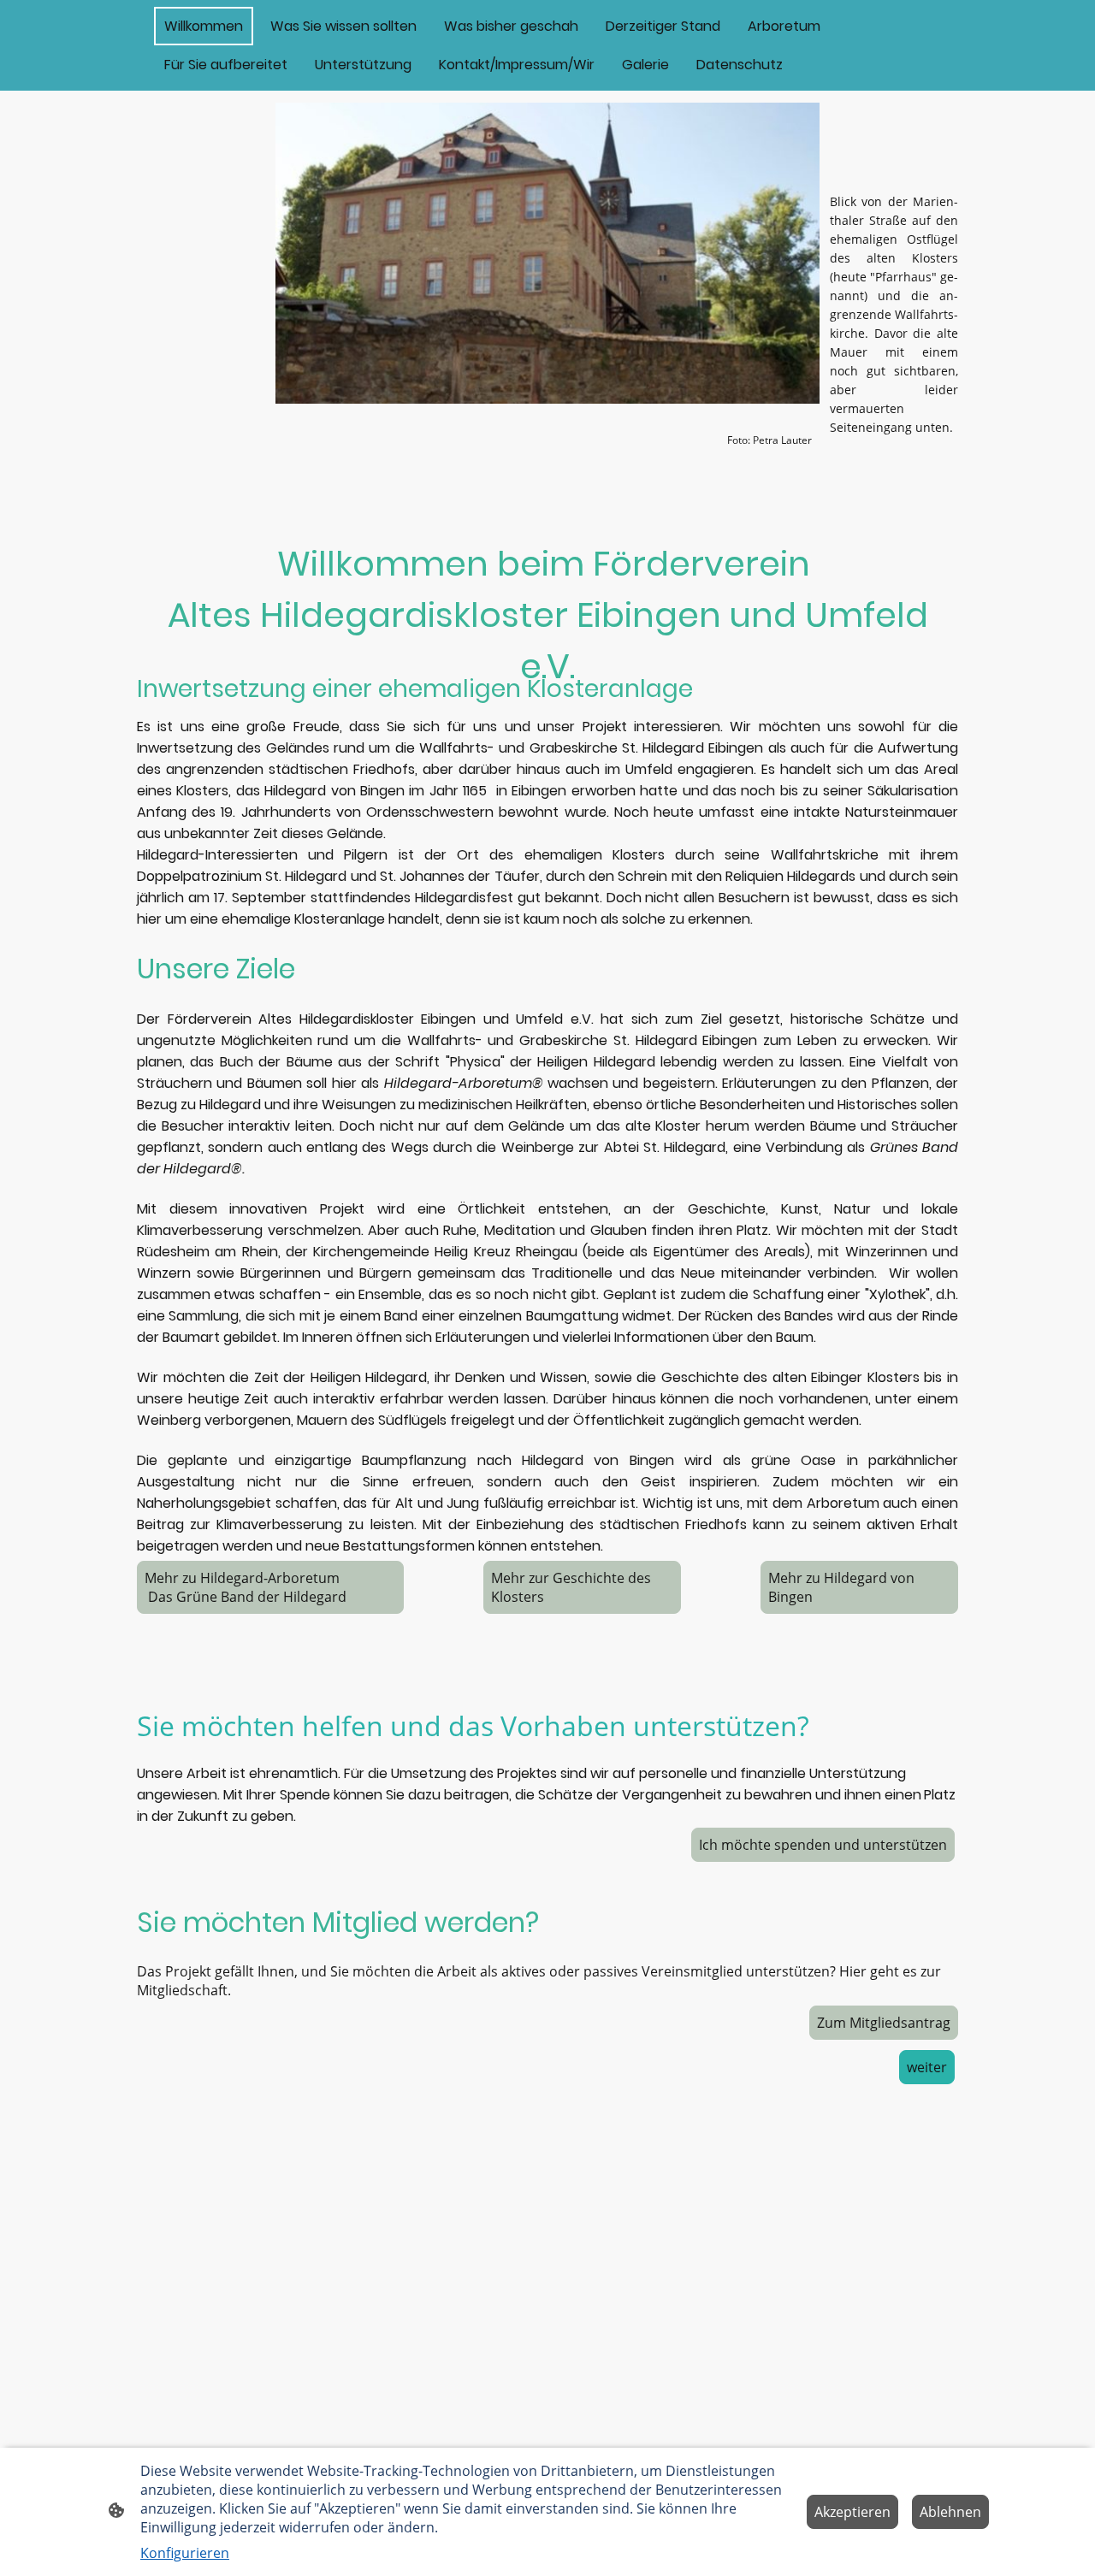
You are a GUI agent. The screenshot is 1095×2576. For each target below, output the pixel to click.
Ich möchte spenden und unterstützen (823, 1845)
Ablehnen (950, 2512)
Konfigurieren (185, 2553)
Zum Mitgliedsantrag (884, 2023)
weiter (927, 2067)
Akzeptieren (852, 2512)
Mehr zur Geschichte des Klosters (571, 1587)
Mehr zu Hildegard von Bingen (841, 1587)
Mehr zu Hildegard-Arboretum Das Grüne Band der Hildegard (268, 1587)
